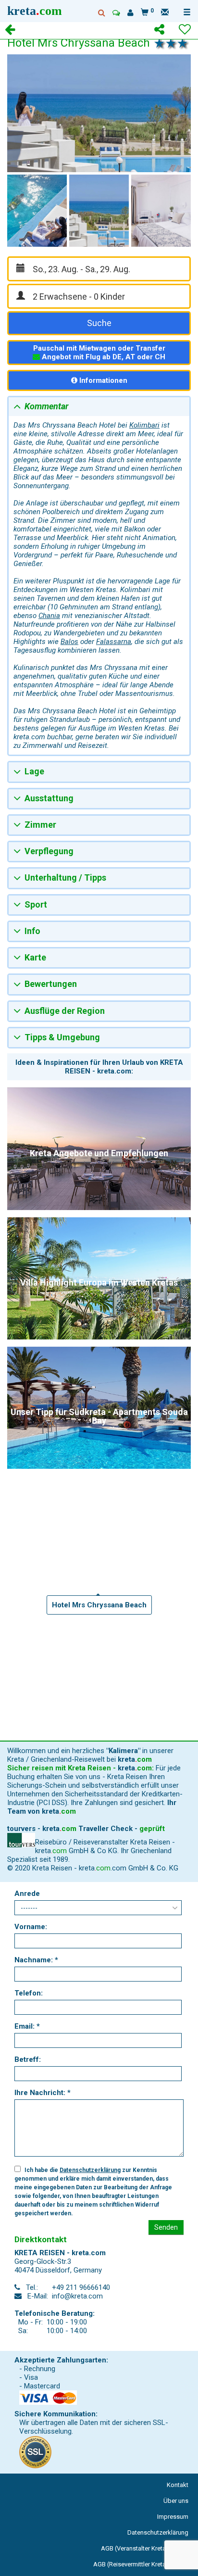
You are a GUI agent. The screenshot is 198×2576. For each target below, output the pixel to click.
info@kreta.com (77, 2296)
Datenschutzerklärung (90, 2170)
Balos (69, 642)
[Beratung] (116, 13)
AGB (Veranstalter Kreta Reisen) (145, 2548)
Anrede (27, 1894)
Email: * (27, 2026)
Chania (49, 616)
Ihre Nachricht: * (43, 2093)
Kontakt (178, 2485)
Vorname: (31, 1927)
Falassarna (114, 642)
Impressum (173, 2517)
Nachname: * (36, 1960)
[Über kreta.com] (130, 13)
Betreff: (28, 2059)
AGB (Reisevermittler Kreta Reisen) (141, 2564)
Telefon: (29, 1993)
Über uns (176, 2501)
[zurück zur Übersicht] (10, 31)
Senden (166, 2227)
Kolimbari (144, 425)
